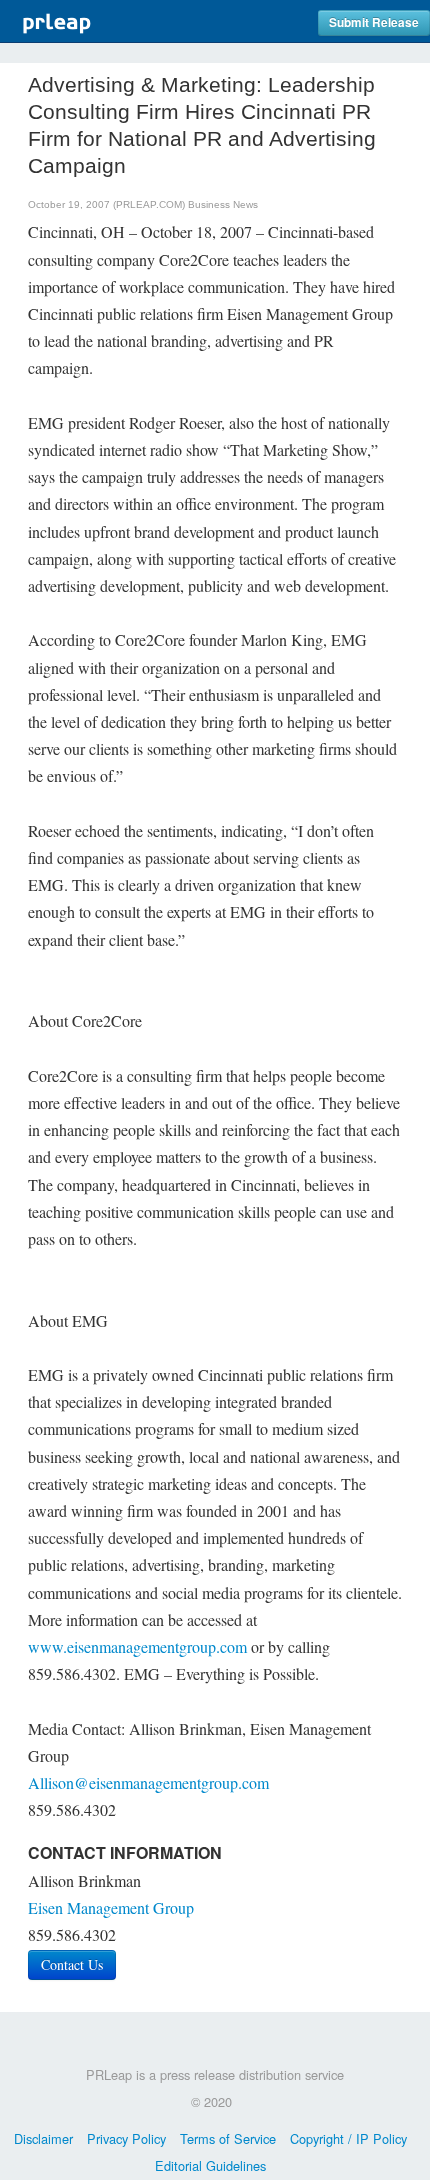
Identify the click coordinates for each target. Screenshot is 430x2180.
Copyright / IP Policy (348, 2138)
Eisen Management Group (111, 1907)
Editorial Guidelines (210, 2165)
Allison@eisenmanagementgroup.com (148, 1782)
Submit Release (374, 22)
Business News (223, 204)
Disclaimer (43, 2138)
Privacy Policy (126, 2138)
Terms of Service (228, 2138)
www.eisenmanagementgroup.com (137, 1646)
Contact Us (72, 1964)
